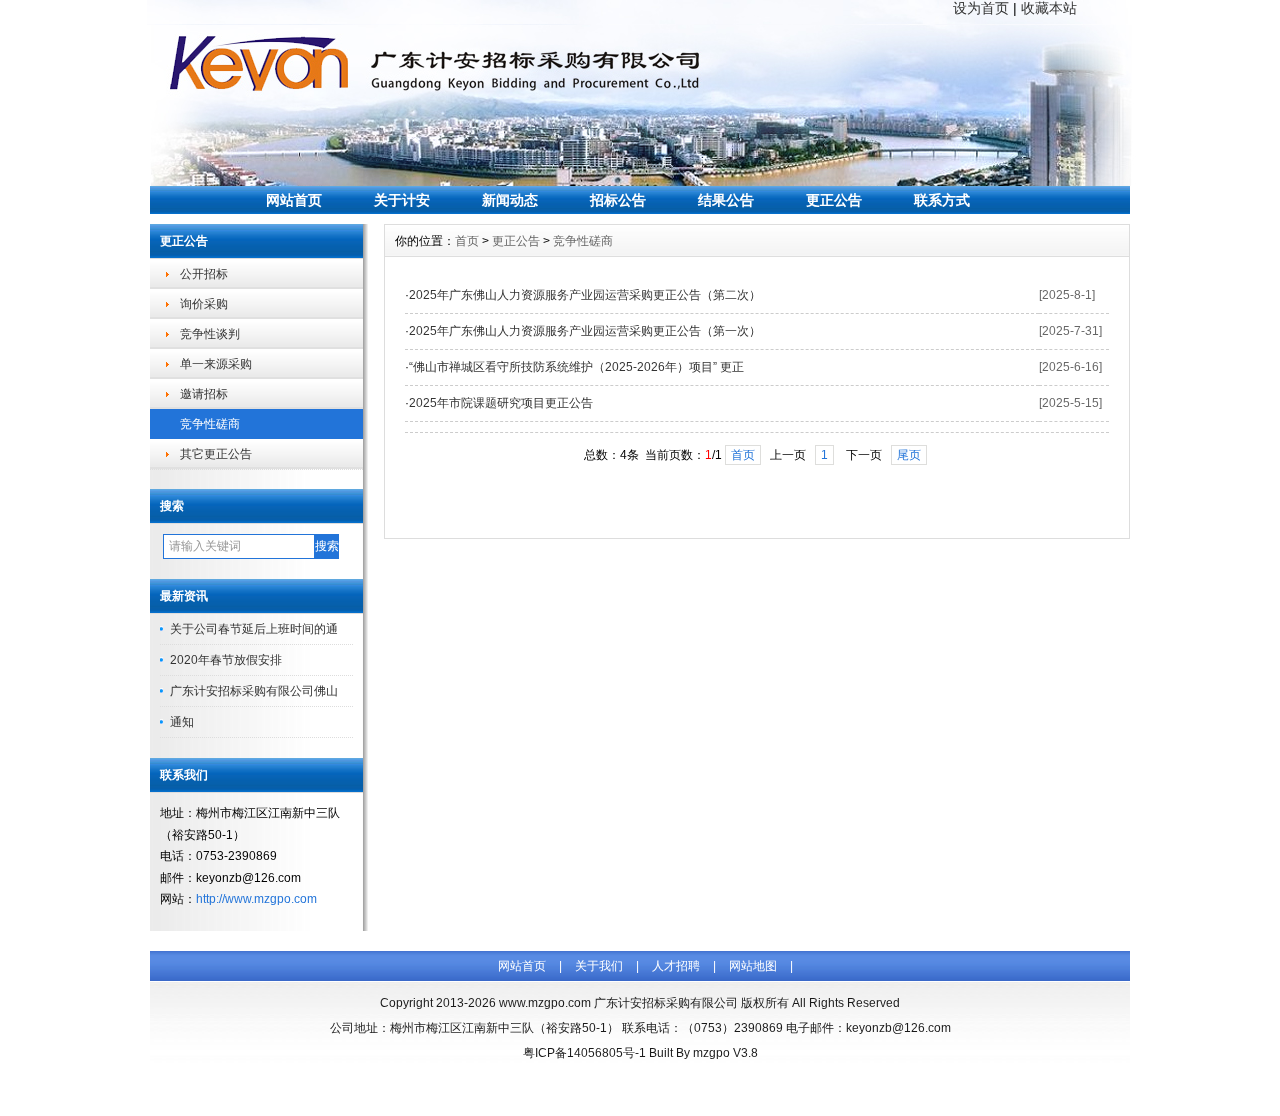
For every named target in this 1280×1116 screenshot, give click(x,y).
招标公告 (618, 200)
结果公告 (726, 200)
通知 (182, 722)
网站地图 (753, 966)
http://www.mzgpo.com (256, 899)
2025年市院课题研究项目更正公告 (501, 403)
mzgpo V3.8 (725, 1053)
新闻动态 (510, 200)
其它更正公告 (216, 454)
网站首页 (294, 200)
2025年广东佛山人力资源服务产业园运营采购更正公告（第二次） (585, 295)
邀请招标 (204, 394)
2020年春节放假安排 (226, 660)
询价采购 (204, 304)
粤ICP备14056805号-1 (584, 1053)
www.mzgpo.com (545, 1003)
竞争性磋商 (210, 424)
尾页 (909, 455)
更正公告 (834, 200)
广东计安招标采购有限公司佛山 (254, 691)
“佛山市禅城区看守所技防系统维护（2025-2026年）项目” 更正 (576, 367)
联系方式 (942, 200)
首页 (467, 241)
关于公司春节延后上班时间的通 (254, 629)
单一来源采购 (216, 364)
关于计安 (402, 200)
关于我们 (599, 966)
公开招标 (204, 274)
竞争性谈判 (210, 334)
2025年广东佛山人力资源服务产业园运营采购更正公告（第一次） (585, 331)
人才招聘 (676, 966)
